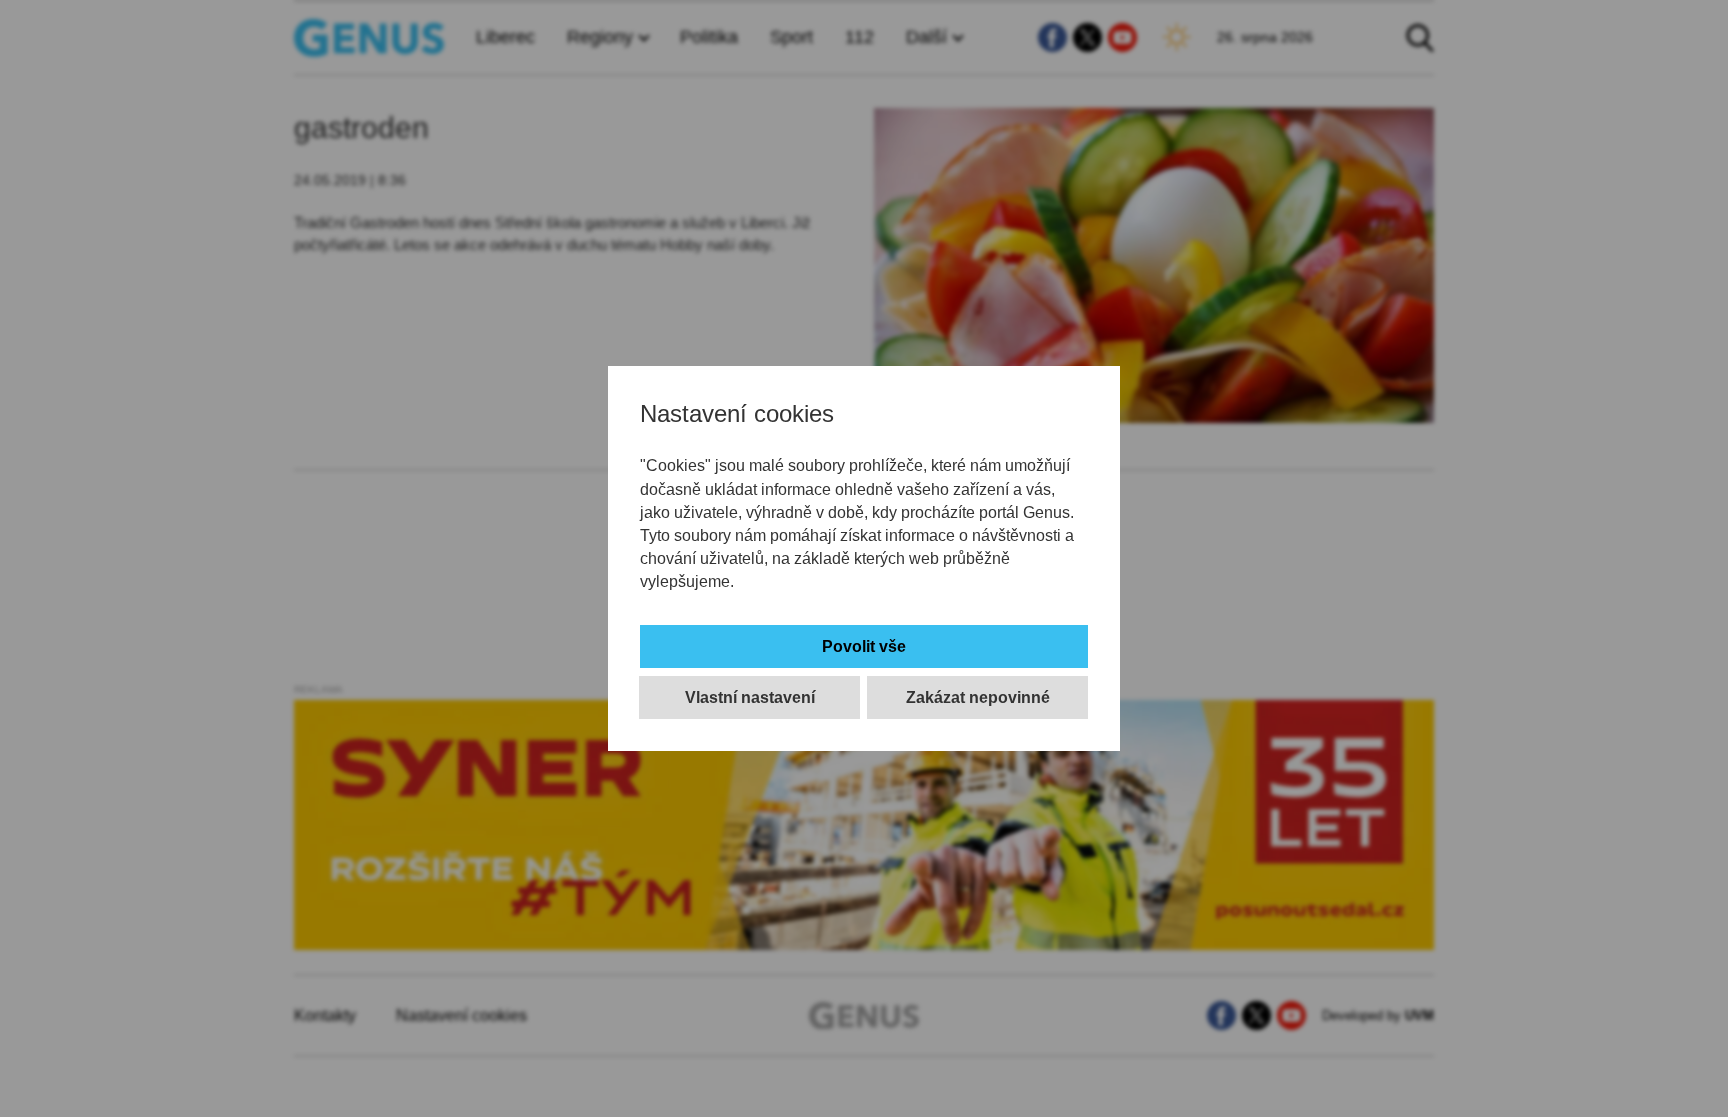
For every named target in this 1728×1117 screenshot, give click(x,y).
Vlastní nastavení (750, 697)
